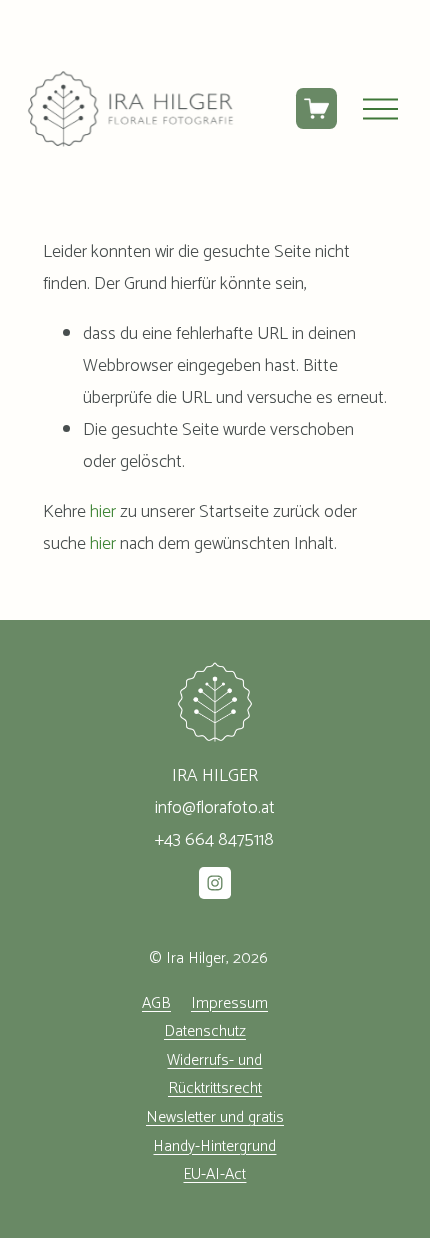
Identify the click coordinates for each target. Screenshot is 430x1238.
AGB (156, 1004)
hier (103, 512)
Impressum (229, 1004)
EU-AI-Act (214, 1175)
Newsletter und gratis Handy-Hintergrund (215, 1132)
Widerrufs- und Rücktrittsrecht (214, 1075)
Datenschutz (205, 1032)
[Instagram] (215, 883)
